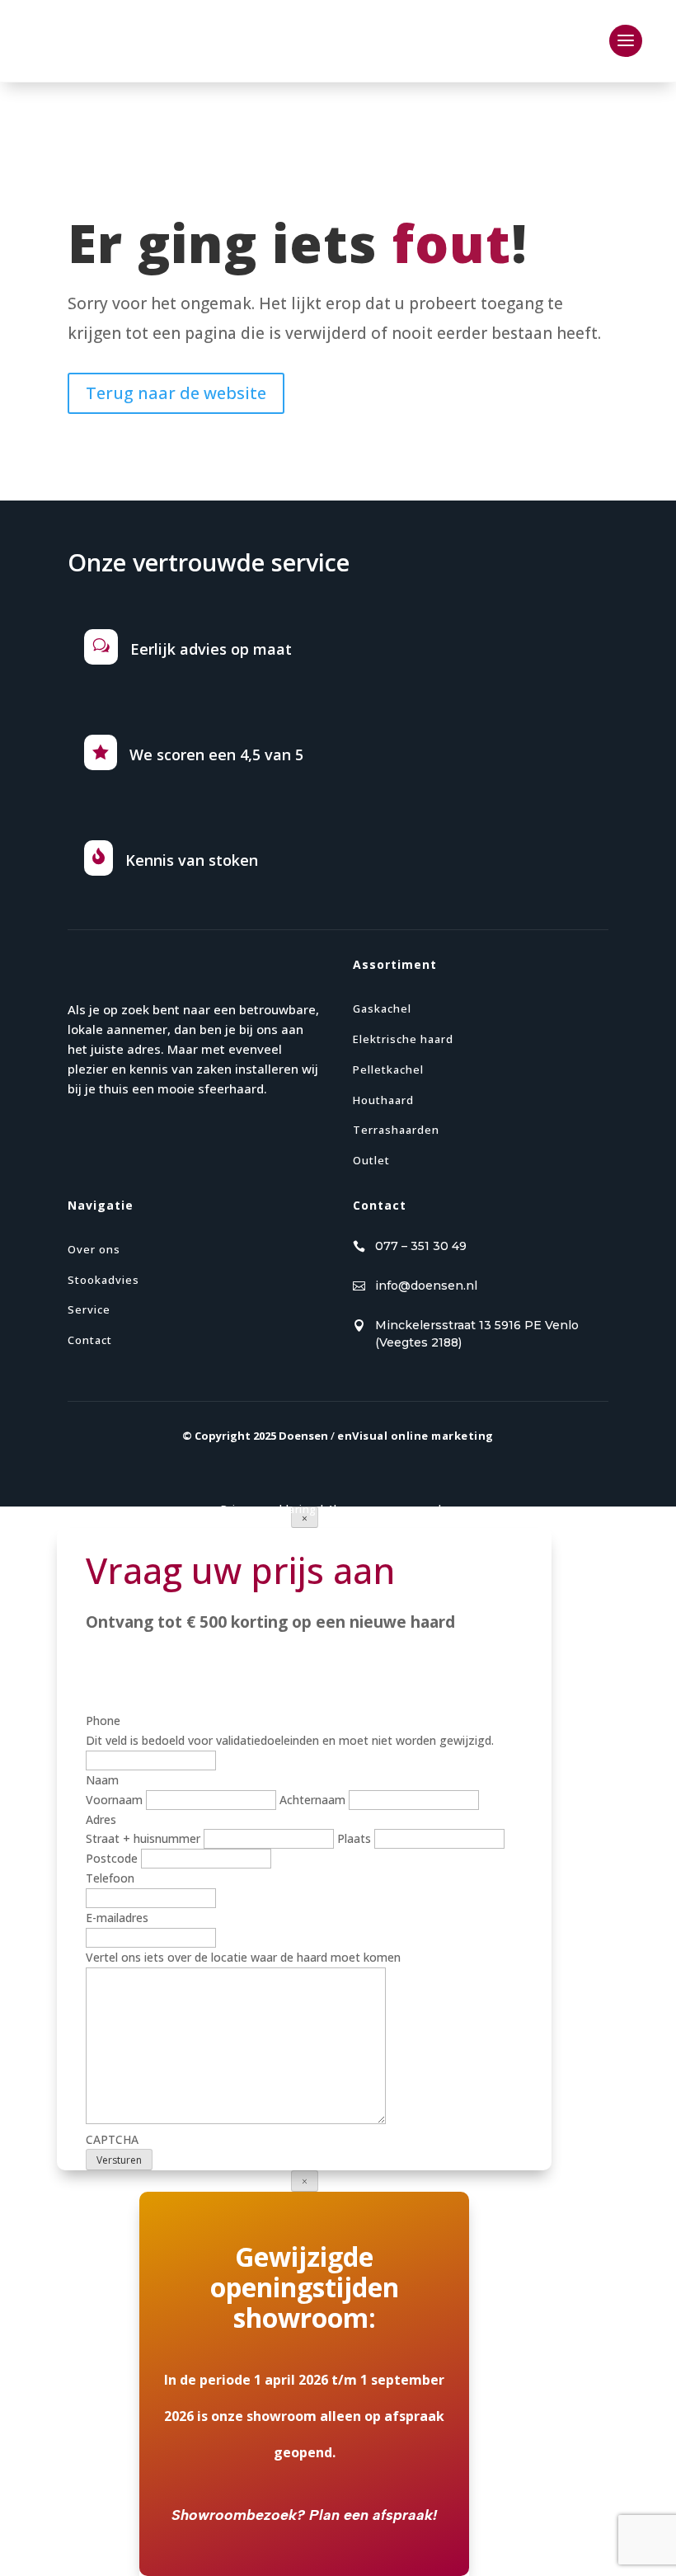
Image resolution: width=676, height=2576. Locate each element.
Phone (103, 1720)
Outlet (371, 1160)
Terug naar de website (176, 393)
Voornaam (114, 1800)
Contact (90, 1340)
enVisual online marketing (415, 1436)
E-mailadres (117, 1918)
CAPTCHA (112, 2139)
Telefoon (110, 1878)
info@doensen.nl (426, 1286)
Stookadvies (103, 1280)
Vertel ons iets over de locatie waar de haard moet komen (243, 1957)
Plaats (354, 1838)
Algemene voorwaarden (392, 1509)
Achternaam (312, 1800)
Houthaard (383, 1100)
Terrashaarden (396, 1130)
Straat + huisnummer (143, 1838)
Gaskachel (382, 1008)
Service (89, 1309)
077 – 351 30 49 (421, 1246)
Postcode (112, 1858)
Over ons (94, 1249)
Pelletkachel (388, 1069)
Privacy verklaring (269, 1509)
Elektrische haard (403, 1039)
